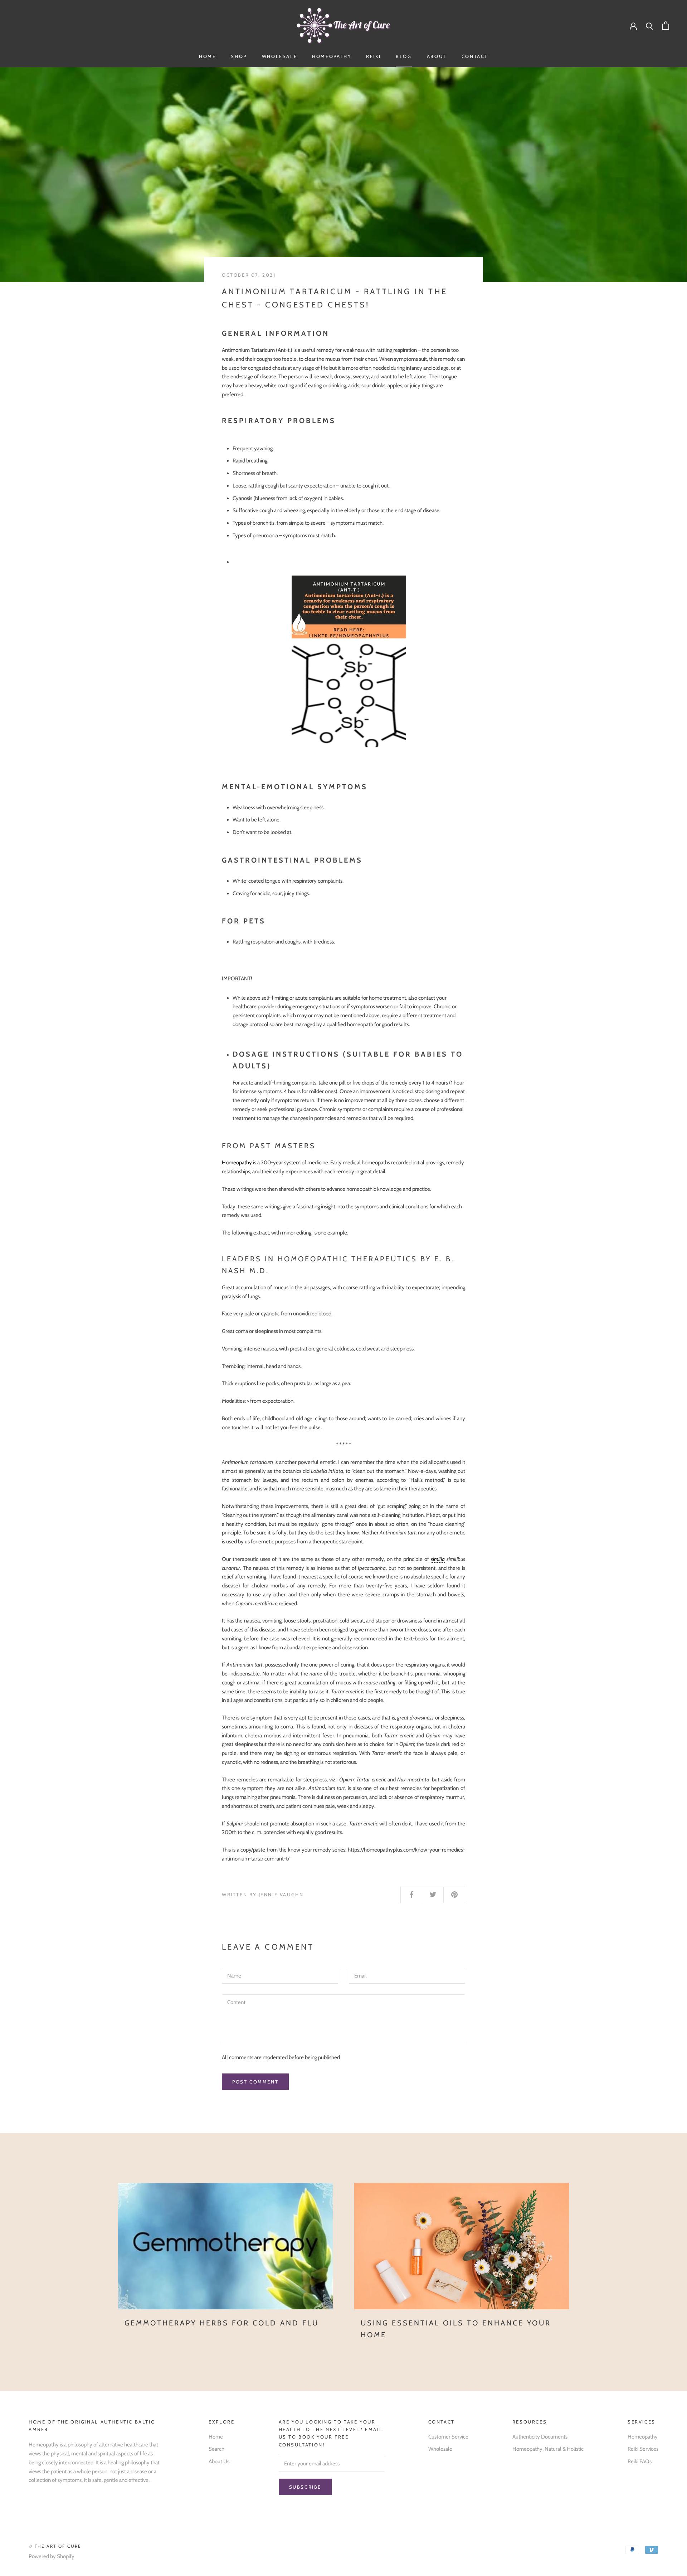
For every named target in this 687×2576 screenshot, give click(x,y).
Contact (475, 56)
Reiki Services (643, 2449)
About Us (219, 2461)
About (437, 56)
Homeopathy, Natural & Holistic (548, 2449)
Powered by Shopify (52, 2556)
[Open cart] (666, 26)
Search (216, 2449)
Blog (404, 56)
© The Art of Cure (55, 2546)
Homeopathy (332, 56)
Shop (239, 56)
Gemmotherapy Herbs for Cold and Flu (222, 2323)
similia (438, 1559)
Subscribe (305, 2487)
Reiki (373, 56)
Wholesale (279, 56)
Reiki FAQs (640, 2461)
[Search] (650, 26)
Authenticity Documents (540, 2437)
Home (207, 56)
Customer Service (448, 2437)
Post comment (255, 2082)
